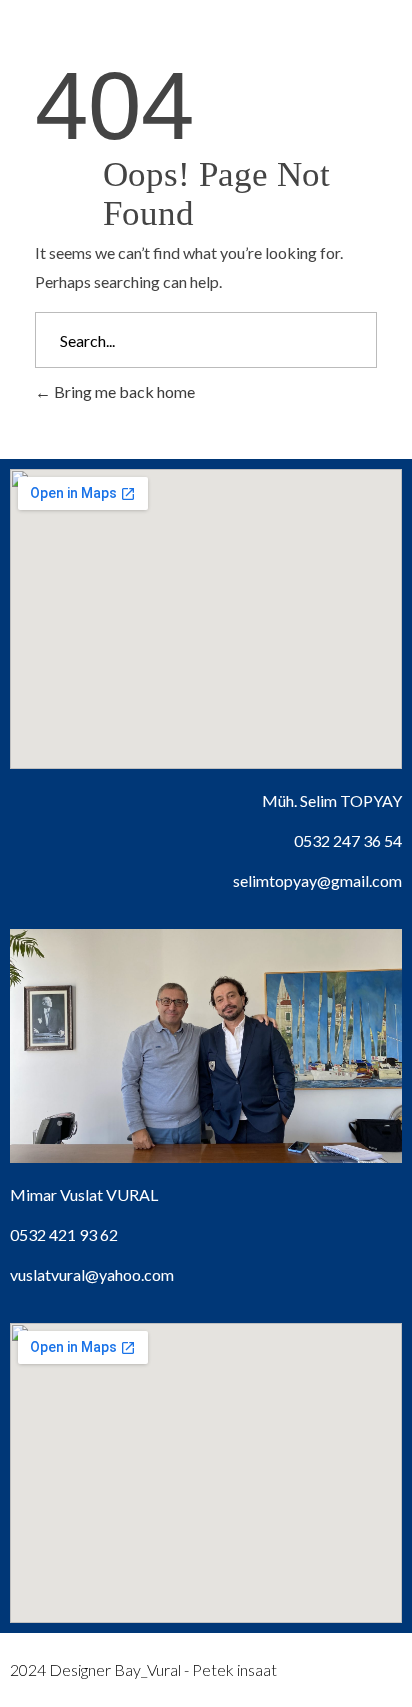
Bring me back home (123, 391)
